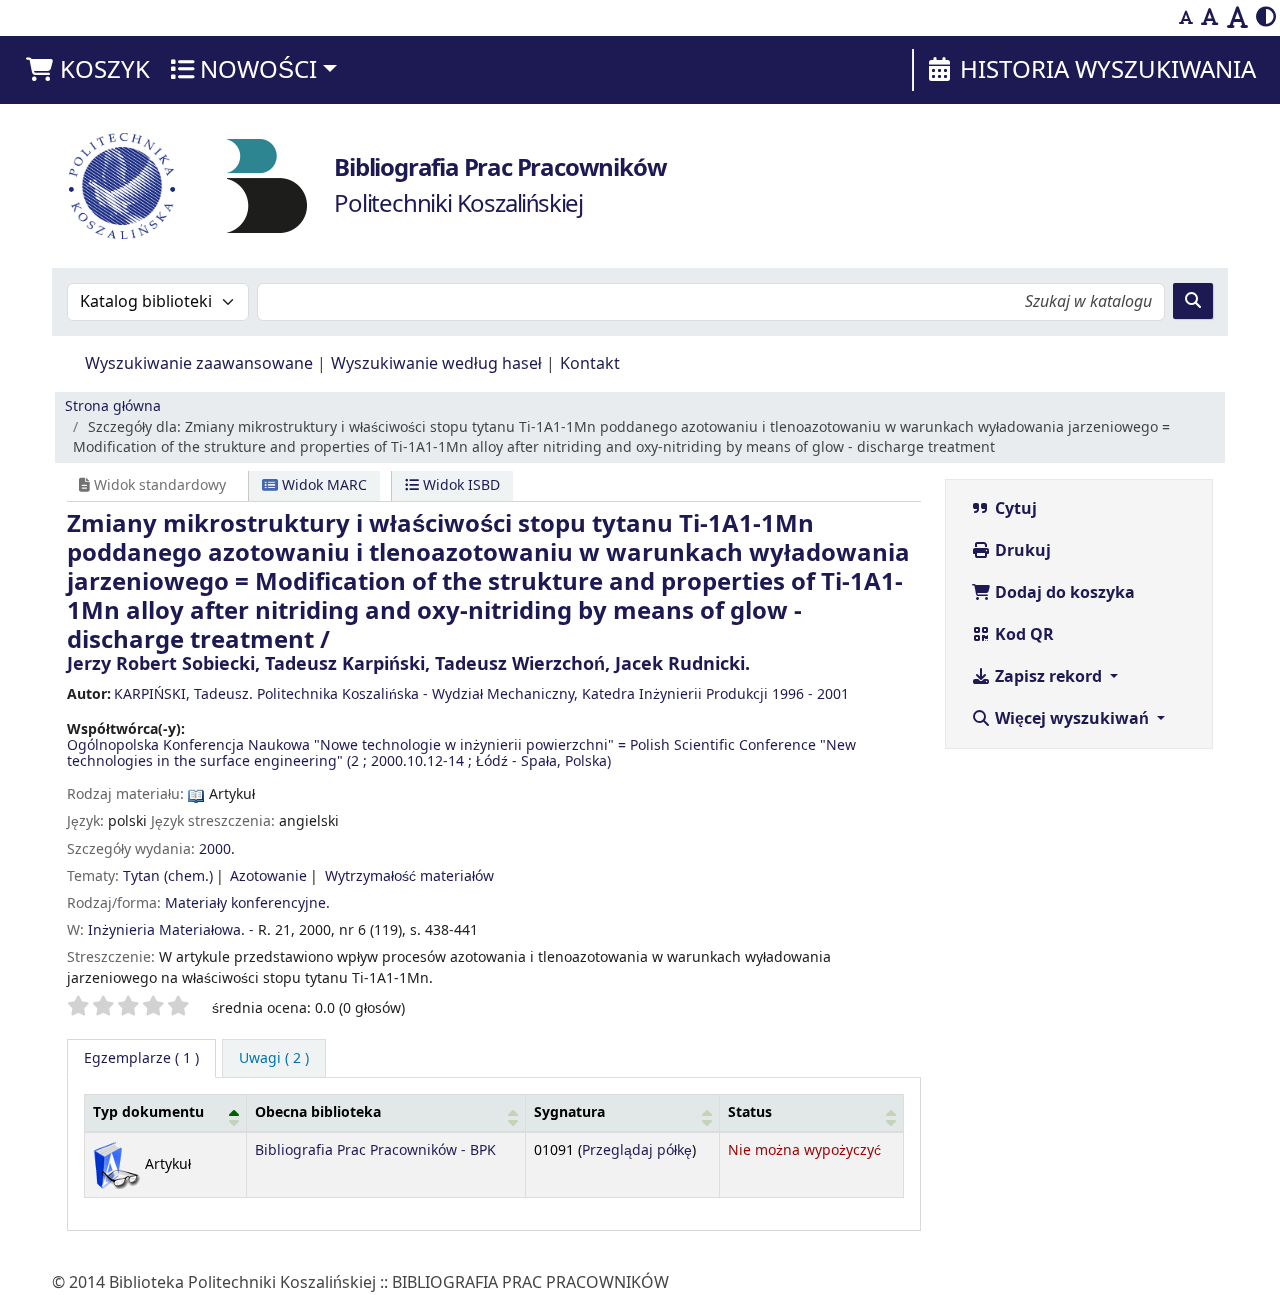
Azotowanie (268, 876)
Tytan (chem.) (168, 876)
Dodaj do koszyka (1063, 593)
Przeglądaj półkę (637, 1150)
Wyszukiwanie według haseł (436, 364)
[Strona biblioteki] (267, 185)
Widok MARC (322, 485)
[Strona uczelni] (122, 186)
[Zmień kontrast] (1266, 18)
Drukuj (1021, 551)
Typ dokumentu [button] (148, 1112)
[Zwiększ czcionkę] (1237, 18)
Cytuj (1014, 509)
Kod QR (1022, 635)
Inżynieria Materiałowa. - (171, 930)
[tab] (274, 1059)
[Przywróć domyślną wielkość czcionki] (1210, 18)
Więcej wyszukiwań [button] (1072, 719)
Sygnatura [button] (569, 1112)
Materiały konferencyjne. (247, 903)
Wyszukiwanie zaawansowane (199, 364)
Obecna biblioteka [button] (318, 1112)
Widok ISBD (459, 485)
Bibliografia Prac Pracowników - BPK (375, 1150)
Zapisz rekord (1048, 677)
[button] (87, 70)
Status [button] (750, 1112)
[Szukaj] (1193, 301)
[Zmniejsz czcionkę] (1186, 18)
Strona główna (113, 406)
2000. (217, 849)
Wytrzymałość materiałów (409, 876)
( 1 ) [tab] (141, 1058)
